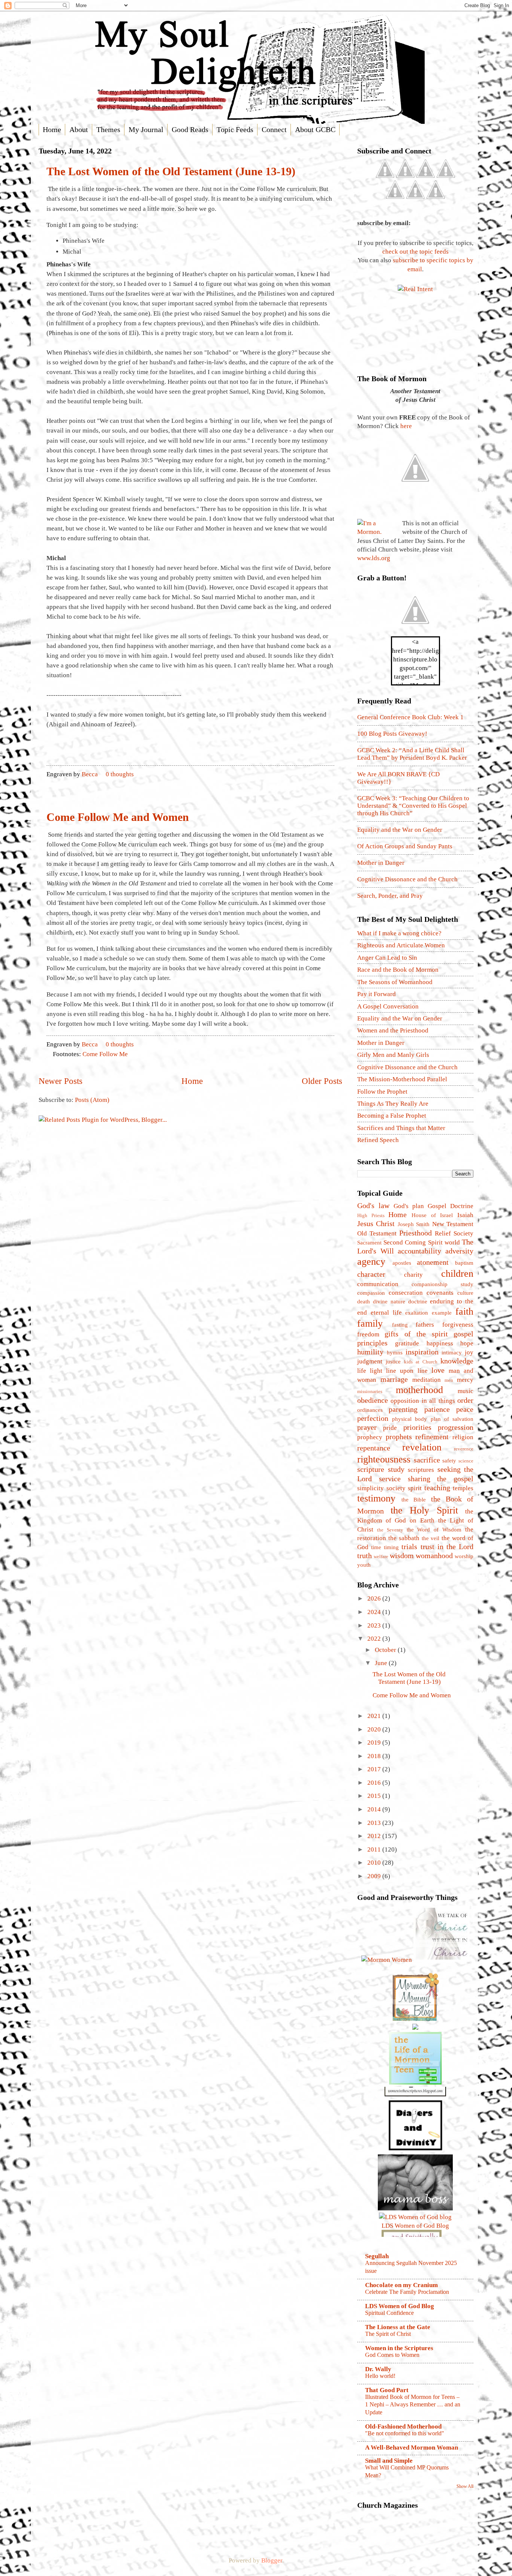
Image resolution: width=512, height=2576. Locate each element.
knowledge (457, 1361)
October (386, 1650)
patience (437, 1409)
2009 (375, 1876)
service (390, 1479)
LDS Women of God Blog (400, 2306)
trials (409, 1547)
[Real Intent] (415, 289)
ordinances (370, 1410)
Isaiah (465, 1215)
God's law (373, 1205)
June (382, 1663)
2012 (375, 1836)
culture (465, 1293)
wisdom (402, 1556)
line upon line (407, 1371)
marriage (394, 1379)
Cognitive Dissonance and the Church (407, 879)
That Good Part (387, 2390)
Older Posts (322, 1081)
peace (465, 1409)
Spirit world (444, 1242)
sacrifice (427, 1460)
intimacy (452, 1353)
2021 (375, 1716)
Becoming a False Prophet (392, 1116)
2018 (375, 1756)
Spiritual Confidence (389, 2313)
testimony (376, 1498)
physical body (409, 1419)
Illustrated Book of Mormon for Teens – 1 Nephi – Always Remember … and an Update (413, 2405)
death (364, 1302)
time (376, 1547)
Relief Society (454, 1233)
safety (449, 1461)
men (449, 1380)
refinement (432, 1437)
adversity (459, 1251)
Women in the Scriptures (399, 2348)
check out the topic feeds (415, 252)
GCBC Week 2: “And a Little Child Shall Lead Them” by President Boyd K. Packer (412, 754)
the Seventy (390, 1530)
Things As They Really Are (393, 1104)
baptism (464, 1263)
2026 (375, 1598)
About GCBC (315, 129)
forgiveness (458, 1325)
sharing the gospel (441, 1479)
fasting (400, 1325)
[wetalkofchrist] (442, 1960)
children (457, 1273)
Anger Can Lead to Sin (387, 958)
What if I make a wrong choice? (399, 933)
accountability (419, 1251)
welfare (381, 1556)
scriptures (421, 1470)
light (376, 1371)
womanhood (434, 1556)
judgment (370, 1361)
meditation (427, 1380)
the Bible (414, 1500)
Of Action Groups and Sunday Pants (405, 846)
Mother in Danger (381, 863)
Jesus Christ (376, 1223)
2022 (375, 1639)
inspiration (422, 1352)
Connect (274, 129)
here (406, 426)
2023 (375, 1625)
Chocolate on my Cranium (401, 2285)
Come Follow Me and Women (118, 817)
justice (393, 1362)
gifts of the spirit (416, 1334)
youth (364, 1565)
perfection (373, 1418)
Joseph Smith (414, 1224)
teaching (437, 1488)
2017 (375, 1769)
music (466, 1391)
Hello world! (380, 2376)
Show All (465, 2486)
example (442, 1313)
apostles (402, 1263)
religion (463, 1437)
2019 (375, 1743)
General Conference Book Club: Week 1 (410, 717)
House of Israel (432, 1215)
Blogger (272, 2560)
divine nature (389, 1302)
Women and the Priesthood (393, 1030)
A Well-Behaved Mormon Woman (412, 2448)
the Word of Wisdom (434, 1530)
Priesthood (415, 1233)
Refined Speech (378, 1140)
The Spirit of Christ (388, 2334)
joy (469, 1352)
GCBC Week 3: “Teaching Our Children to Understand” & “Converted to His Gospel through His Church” (413, 806)
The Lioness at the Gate (398, 2327)
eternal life (386, 1313)
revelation (422, 1447)
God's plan (409, 1206)
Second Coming (405, 1242)
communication (378, 1284)
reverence (464, 1449)
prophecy (370, 1437)
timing (391, 1547)
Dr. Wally (378, 2369)
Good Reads (190, 129)
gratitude (407, 1343)
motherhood (419, 1390)
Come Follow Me (105, 1054)
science (466, 1461)
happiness (440, 1343)
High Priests (371, 1215)
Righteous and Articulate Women (401, 945)
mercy (465, 1380)
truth (365, 1556)
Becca (91, 774)
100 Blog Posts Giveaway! (392, 734)
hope (467, 1343)
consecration (406, 1293)
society (396, 1488)
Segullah (377, 2256)
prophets (399, 1437)
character (371, 1274)
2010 (375, 1863)
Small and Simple (389, 2461)
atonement (433, 1262)
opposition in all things (423, 1401)
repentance (374, 1448)
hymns (395, 1353)
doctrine (418, 1302)
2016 (375, 1783)
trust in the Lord (447, 1547)
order (465, 1400)
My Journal (146, 129)
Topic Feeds (235, 129)
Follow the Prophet (382, 1092)
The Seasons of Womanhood (395, 982)
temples (463, 1488)
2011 (375, 1849)
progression (456, 1427)
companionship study (442, 1284)
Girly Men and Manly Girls (393, 1055)
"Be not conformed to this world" (405, 2433)
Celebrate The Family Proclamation (407, 2292)
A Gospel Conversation (388, 1006)
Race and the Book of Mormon (398, 970)
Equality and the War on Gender (400, 830)
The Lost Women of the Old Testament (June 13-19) (171, 171)
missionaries (370, 1391)
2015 (375, 1796)
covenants (440, 1293)
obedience (373, 1400)
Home (52, 129)
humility (370, 1352)
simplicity (371, 1488)
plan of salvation (452, 1419)
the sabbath (404, 1538)
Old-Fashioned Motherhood (403, 2426)
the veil (431, 1538)
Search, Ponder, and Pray (390, 896)
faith (464, 1311)
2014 (375, 1809)
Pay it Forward (377, 994)
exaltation (417, 1313)
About (79, 129)
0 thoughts (120, 774)
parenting (403, 1409)
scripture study (381, 1469)
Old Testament (377, 1233)
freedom (368, 1334)
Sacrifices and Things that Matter (401, 1128)
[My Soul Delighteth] (415, 632)
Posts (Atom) (92, 1100)
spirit (415, 1488)
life (362, 1371)
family (370, 1323)
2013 (375, 1823)
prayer (367, 1427)
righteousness (384, 1459)
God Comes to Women (392, 2355)
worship (464, 1556)
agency (371, 1261)
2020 (375, 1729)
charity (413, 1275)
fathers (425, 1325)
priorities (417, 1427)
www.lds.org (374, 558)
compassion (371, 1293)
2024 (375, 1612)
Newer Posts (61, 1081)
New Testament (453, 1224)
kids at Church (421, 1362)
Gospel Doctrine (451, 1206)
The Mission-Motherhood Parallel (402, 1079)
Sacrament (369, 1243)
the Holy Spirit (424, 1510)
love (438, 1370)
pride (390, 1428)
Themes (108, 129)
